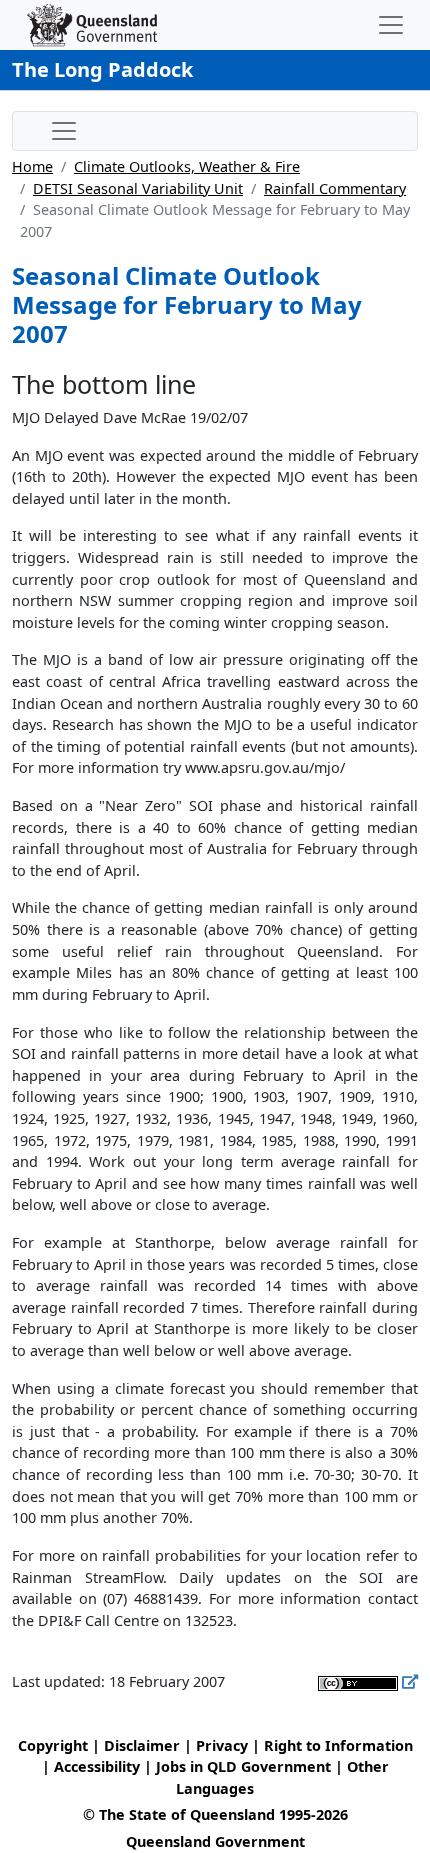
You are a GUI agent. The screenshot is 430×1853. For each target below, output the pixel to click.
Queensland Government (215, 1841)
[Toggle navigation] (391, 25)
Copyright (53, 1745)
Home (32, 166)
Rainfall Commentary (335, 188)
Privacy (222, 1745)
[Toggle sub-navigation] (64, 131)
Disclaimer (142, 1745)
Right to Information (338, 1745)
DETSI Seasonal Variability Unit (138, 188)
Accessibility (97, 1766)
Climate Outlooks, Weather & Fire (187, 166)
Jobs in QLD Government (245, 1766)
